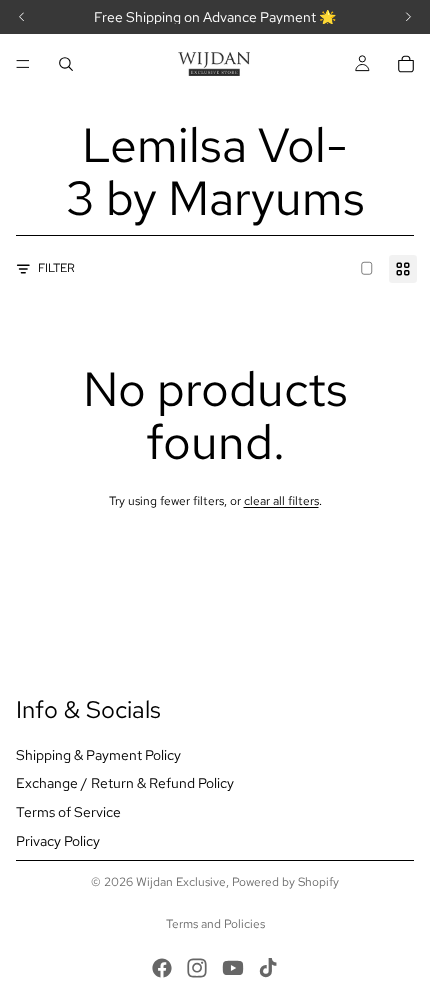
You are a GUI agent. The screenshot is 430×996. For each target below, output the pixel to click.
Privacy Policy (58, 841)
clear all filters (281, 501)
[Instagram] (197, 968)
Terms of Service (68, 812)
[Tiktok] (268, 968)
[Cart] (406, 64)
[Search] (66, 64)
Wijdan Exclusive (181, 882)
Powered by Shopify (285, 882)
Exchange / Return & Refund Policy (125, 783)
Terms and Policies (215, 924)
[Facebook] (162, 968)
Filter (56, 268)
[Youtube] (233, 968)
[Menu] (23, 64)
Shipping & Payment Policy (98, 755)
